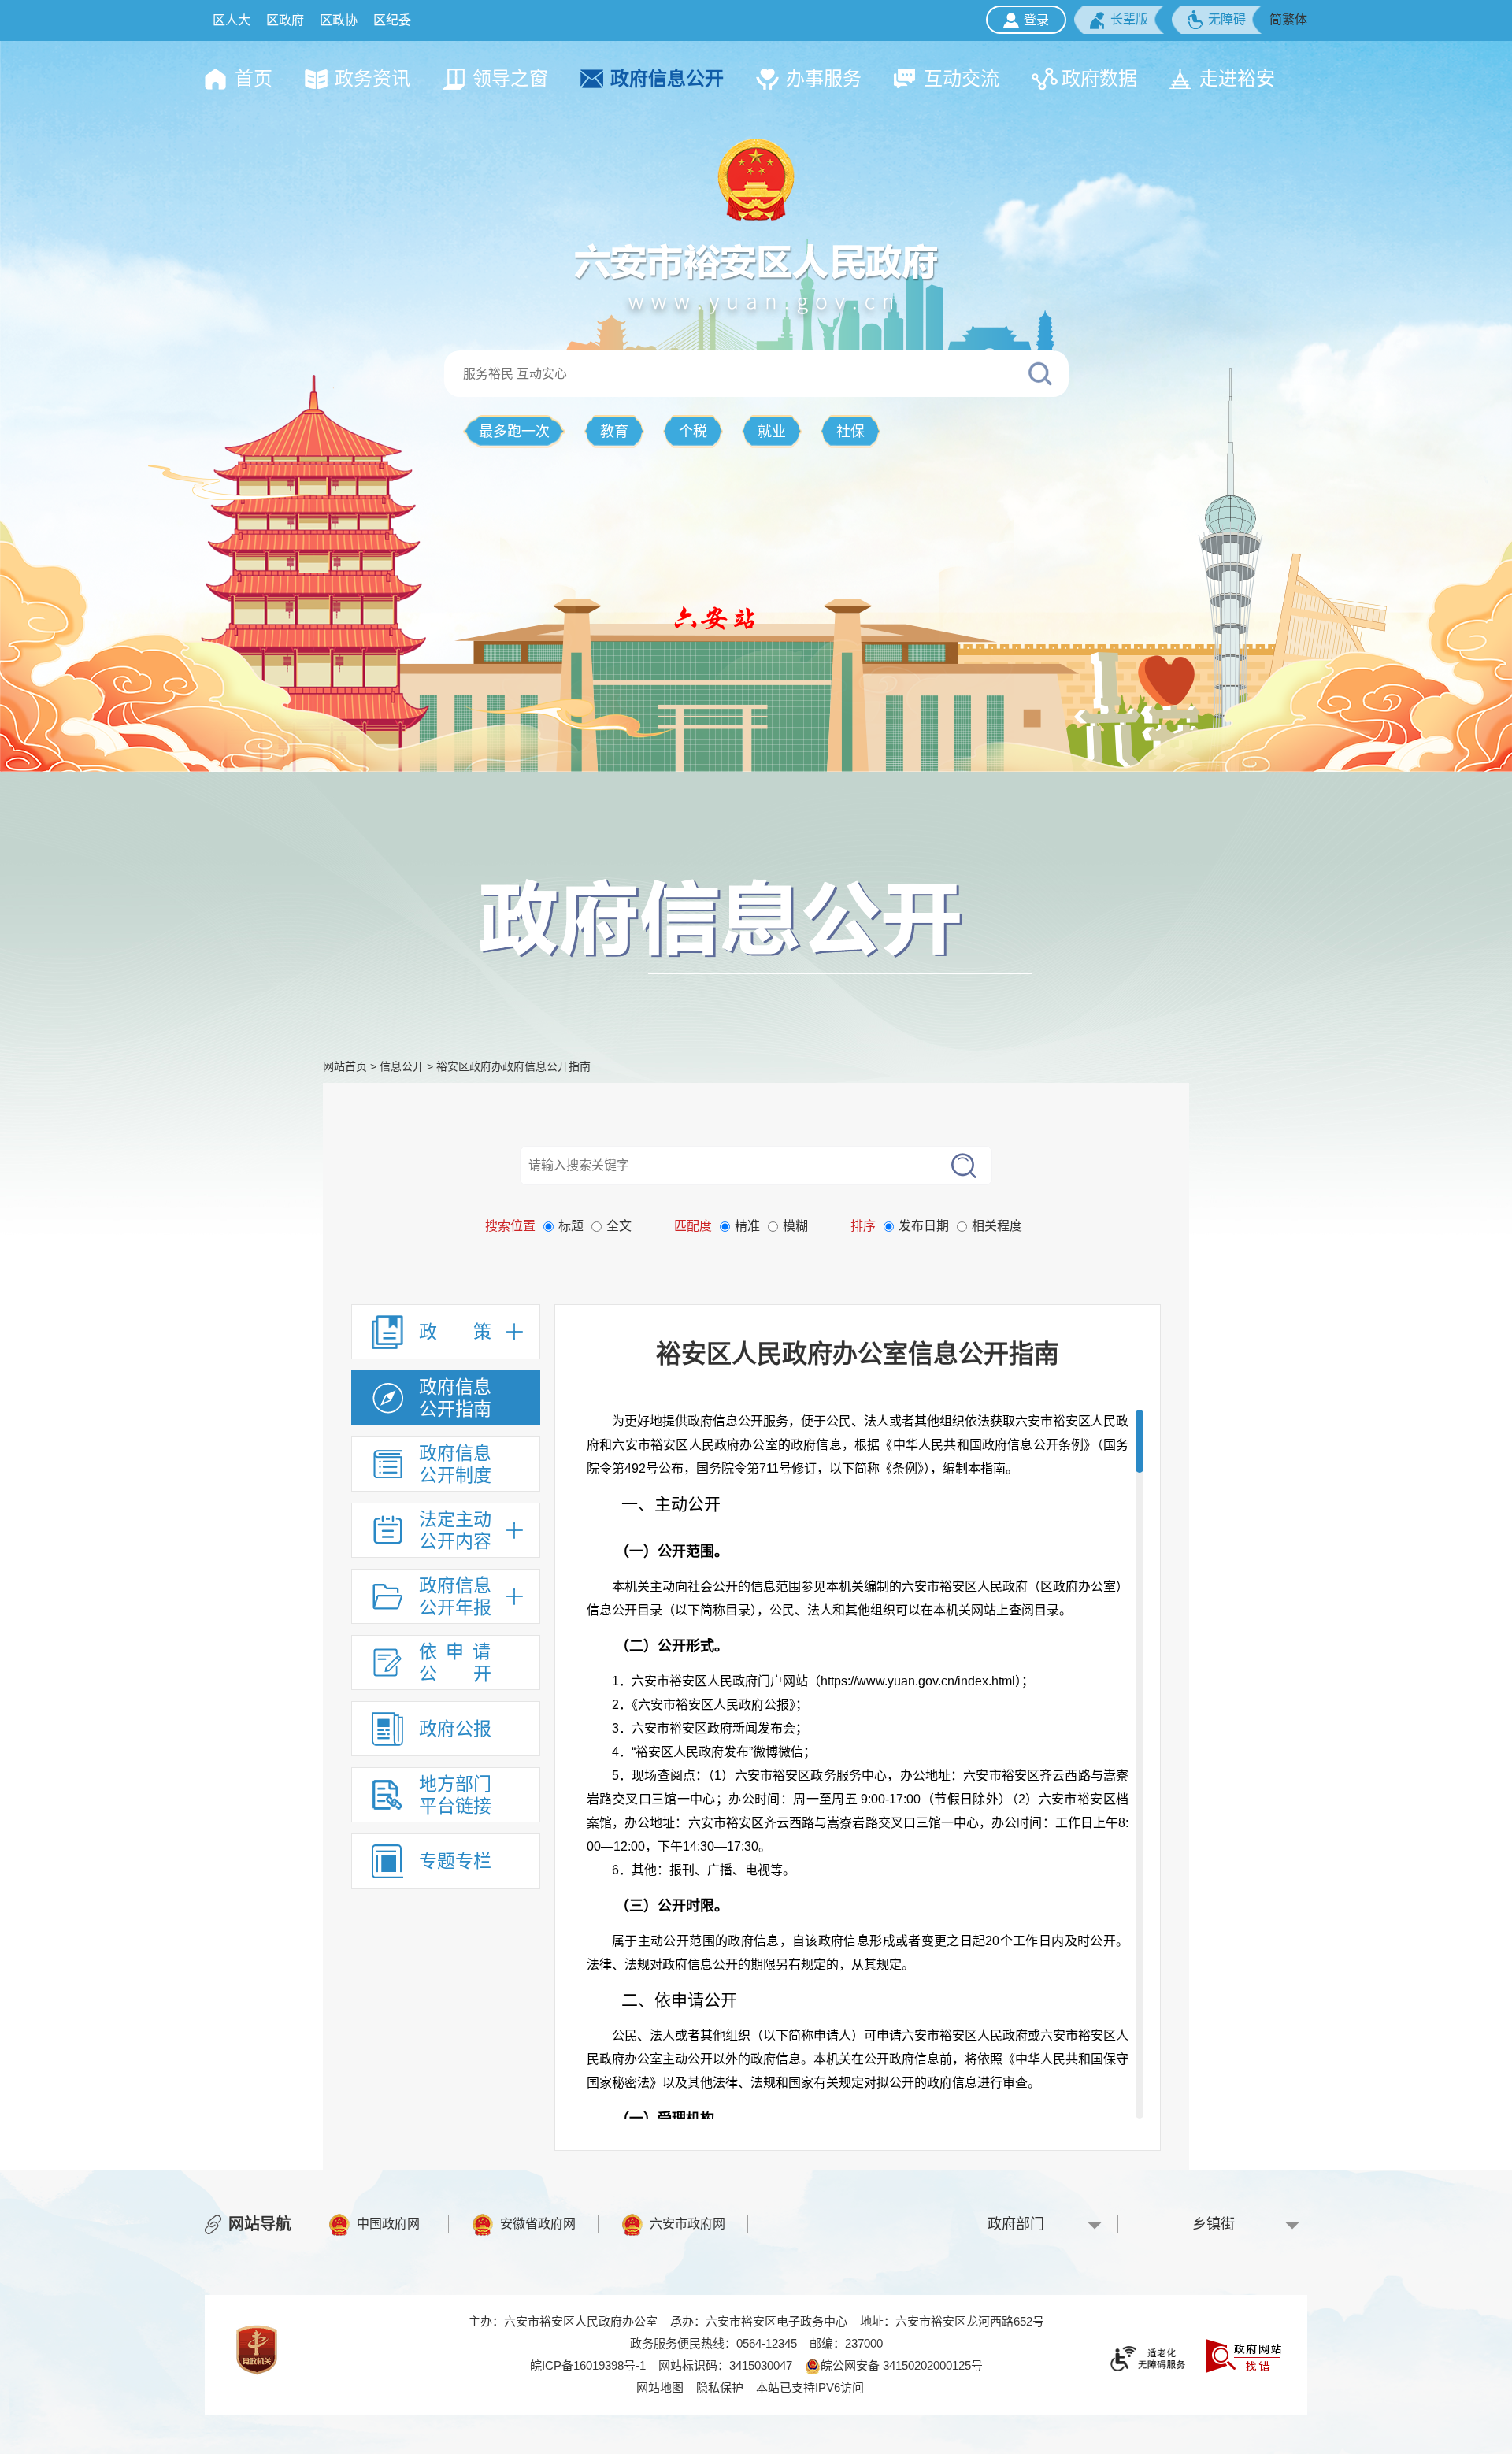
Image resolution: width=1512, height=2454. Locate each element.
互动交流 (962, 78)
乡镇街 (1214, 2224)
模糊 (795, 1226)
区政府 (285, 20)
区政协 (339, 20)
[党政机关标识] (257, 2349)
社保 (850, 432)
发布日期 (924, 1226)
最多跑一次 (514, 432)
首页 (254, 78)
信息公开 (402, 1066)
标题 (571, 1226)
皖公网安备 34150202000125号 (902, 2365)
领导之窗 (510, 78)
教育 (614, 432)
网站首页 (345, 1066)
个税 (693, 432)
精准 (747, 1226)
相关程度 (997, 1226)
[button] (1119, 20)
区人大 (232, 20)
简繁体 (1288, 19)
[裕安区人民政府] (756, 179)
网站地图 (660, 2387)
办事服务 (824, 78)
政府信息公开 (667, 78)
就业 (772, 432)
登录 (1036, 20)
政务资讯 (372, 78)
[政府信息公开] (756, 925)
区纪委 (392, 20)
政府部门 (1016, 2224)
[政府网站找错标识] (1243, 2354)
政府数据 (1099, 78)
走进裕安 (1237, 78)
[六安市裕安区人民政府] (756, 277)
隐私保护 (720, 2387)
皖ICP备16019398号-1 (588, 2365)
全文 (619, 1226)
